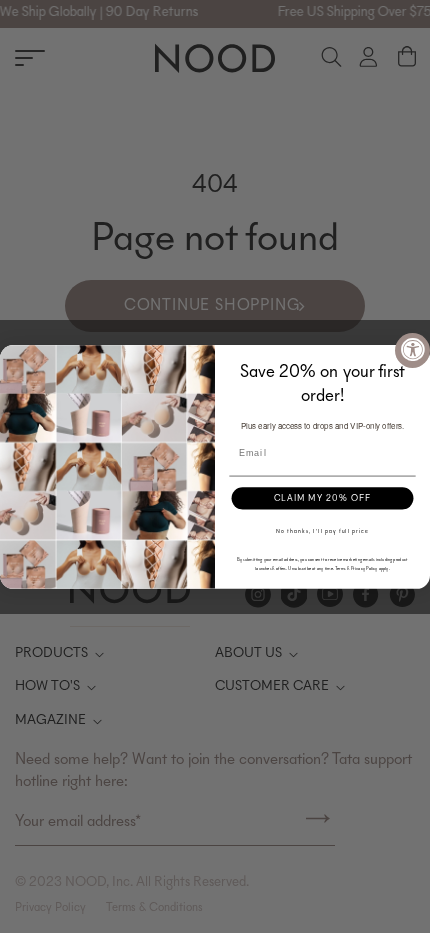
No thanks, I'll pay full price (322, 531)
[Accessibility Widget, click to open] (412, 350)
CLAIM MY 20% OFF (323, 497)
